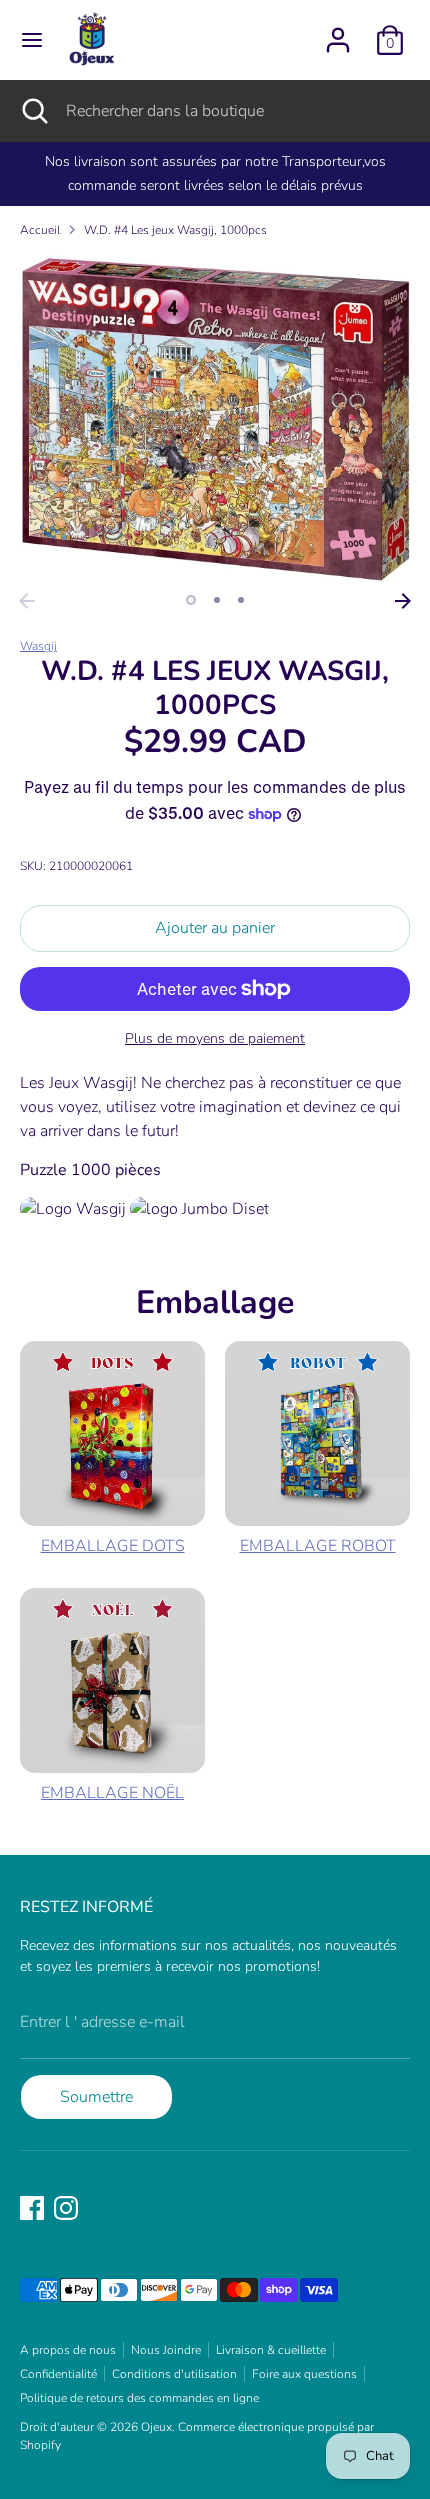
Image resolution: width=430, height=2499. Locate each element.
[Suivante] (403, 601)
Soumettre (96, 2097)
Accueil (40, 230)
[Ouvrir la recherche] (33, 111)
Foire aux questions (304, 2374)
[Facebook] (32, 2208)
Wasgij (38, 646)
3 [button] (241, 600)
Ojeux (156, 2427)
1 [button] (191, 600)
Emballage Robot (318, 1546)
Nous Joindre (166, 2350)
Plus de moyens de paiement (215, 1038)
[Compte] (338, 32)
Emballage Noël (112, 1793)
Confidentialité (58, 2374)
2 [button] (217, 600)
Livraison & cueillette (271, 2350)
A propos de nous (68, 2350)
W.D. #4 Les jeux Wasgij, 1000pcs (175, 230)
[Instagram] (66, 2208)
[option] (215, 418)
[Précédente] (27, 601)
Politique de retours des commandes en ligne (139, 2398)
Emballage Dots (113, 1546)
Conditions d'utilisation (174, 2374)
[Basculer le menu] (32, 40)
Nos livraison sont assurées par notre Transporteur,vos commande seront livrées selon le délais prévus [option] (215, 173)
